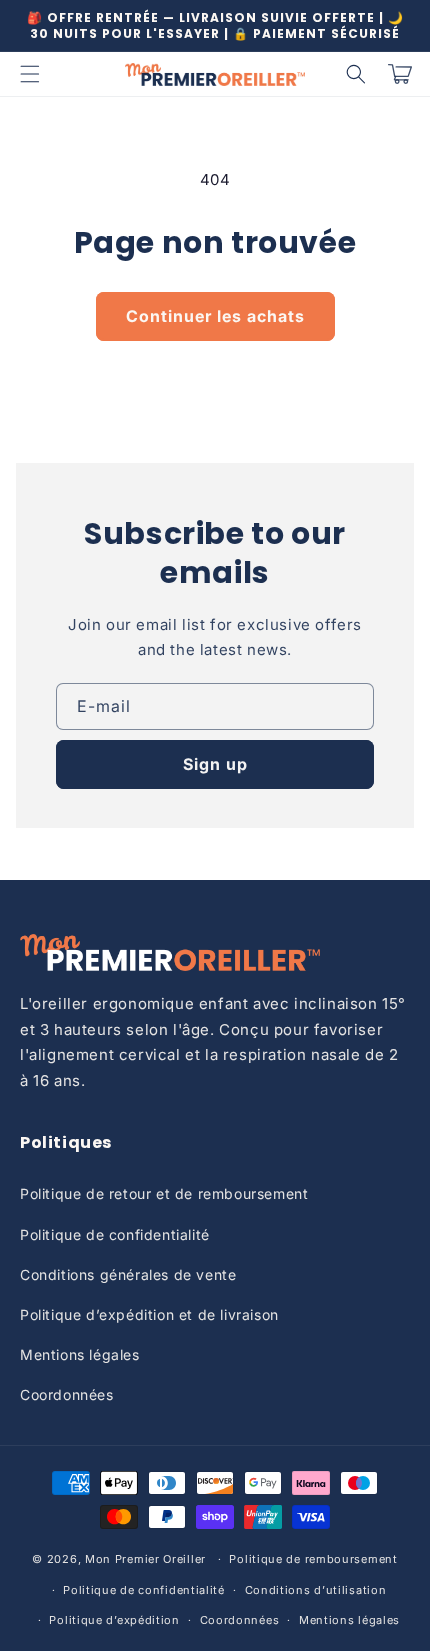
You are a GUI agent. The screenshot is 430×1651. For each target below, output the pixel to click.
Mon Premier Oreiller (145, 1559)
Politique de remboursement (313, 1559)
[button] (30, 74)
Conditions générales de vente (128, 1274)
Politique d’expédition (114, 1620)
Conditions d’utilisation (316, 1590)
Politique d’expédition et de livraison (149, 1314)
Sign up (215, 764)
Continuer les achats (215, 316)
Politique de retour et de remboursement (164, 1193)
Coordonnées (67, 1394)
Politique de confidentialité (115, 1234)
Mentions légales (80, 1354)
